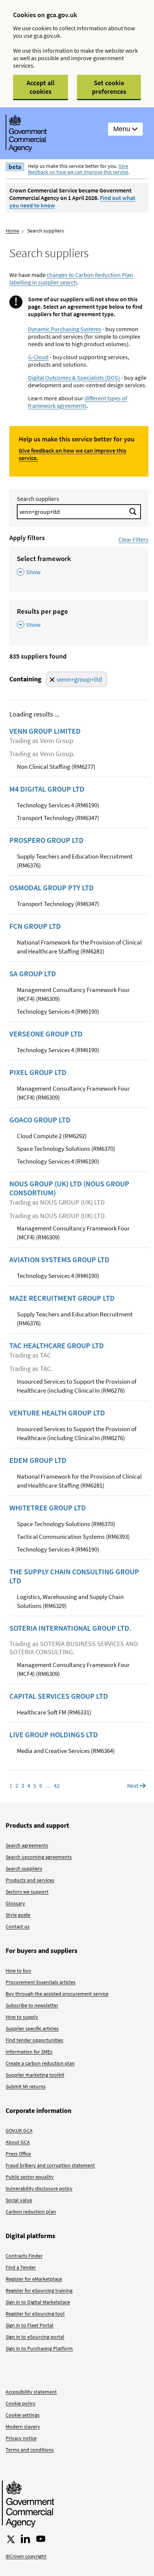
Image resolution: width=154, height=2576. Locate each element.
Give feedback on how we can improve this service (78, 169)
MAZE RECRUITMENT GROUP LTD (62, 1298)
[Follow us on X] (10, 2539)
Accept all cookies (41, 87)
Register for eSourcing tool (35, 2314)
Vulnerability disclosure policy (39, 2188)
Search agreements (27, 1845)
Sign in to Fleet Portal (30, 2325)
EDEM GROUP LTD (38, 1460)
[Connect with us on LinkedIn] (25, 2539)
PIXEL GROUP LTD (38, 1072)
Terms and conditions (30, 2450)
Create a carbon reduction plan (40, 2063)
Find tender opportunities (34, 2040)
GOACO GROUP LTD (40, 1120)
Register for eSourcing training (39, 2290)
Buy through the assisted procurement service (57, 1994)
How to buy (19, 1970)
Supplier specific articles (32, 2028)
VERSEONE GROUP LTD (46, 1034)
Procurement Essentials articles (41, 1982)
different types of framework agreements (78, 402)
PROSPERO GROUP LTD (47, 840)
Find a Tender (21, 2267)
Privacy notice (21, 2438)
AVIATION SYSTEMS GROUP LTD (59, 1260)
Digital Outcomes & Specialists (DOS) (74, 378)
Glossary (15, 1903)
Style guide (18, 1915)
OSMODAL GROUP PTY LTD (52, 888)
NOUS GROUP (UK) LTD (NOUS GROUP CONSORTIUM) (69, 1188)
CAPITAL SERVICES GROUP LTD (59, 1696)
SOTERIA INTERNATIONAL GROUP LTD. (70, 1628)
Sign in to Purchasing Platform (39, 2348)
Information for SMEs (29, 2052)
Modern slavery (23, 2426)
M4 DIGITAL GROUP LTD (47, 789)
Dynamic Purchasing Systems (65, 329)
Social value (19, 2200)
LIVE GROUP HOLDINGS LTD (54, 1735)
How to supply (22, 2017)
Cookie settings (23, 2415)
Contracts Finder (24, 2256)
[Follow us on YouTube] (41, 2539)
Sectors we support (27, 1892)
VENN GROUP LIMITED (45, 731)
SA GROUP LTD (33, 974)
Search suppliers (38, 499)
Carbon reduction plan (31, 2212)
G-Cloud (38, 357)
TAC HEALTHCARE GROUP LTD (57, 1346)
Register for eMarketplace (34, 2279)
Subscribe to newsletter (32, 2005)
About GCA (18, 2142)
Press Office (18, 2154)
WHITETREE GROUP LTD (48, 1508)
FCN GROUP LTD (35, 926)
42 (57, 1785)
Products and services (30, 1880)
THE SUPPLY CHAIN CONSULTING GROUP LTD (74, 1576)
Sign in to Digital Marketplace (38, 2302)
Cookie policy (21, 2403)
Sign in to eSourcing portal (35, 2337)
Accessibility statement (31, 2392)
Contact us (18, 1926)
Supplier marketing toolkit (35, 2075)
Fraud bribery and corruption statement (50, 2165)
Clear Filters (133, 539)
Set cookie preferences (109, 87)
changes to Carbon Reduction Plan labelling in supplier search (71, 278)
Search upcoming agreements (39, 1857)
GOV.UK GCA (19, 2130)
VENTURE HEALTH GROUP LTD (57, 1413)
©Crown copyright (26, 2556)
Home (12, 231)
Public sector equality (30, 2177)
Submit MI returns (26, 2086)
